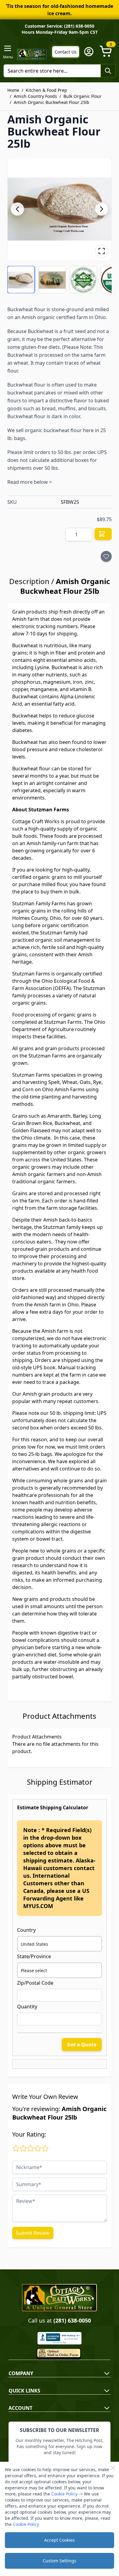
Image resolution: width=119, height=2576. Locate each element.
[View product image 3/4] (83, 280)
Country (26, 1930)
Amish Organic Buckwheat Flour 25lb (52, 102)
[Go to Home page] (32, 54)
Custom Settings (60, 2561)
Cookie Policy (64, 2494)
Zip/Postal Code (35, 1983)
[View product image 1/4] (21, 280)
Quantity (27, 2007)
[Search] (108, 71)
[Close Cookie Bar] (113, 2468)
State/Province (34, 1956)
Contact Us (66, 52)
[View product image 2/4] (52, 280)
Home (13, 90)
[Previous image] (17, 209)
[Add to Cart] (103, 534)
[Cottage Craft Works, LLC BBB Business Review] (60, 2338)
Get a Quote (82, 2045)
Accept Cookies (60, 2540)
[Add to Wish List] (106, 556)
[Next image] (102, 209)
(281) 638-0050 (72, 2320)
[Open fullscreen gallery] (102, 251)
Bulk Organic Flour (83, 96)
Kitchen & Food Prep (46, 90)
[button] (60, 209)
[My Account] (89, 52)
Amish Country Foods (35, 96)
